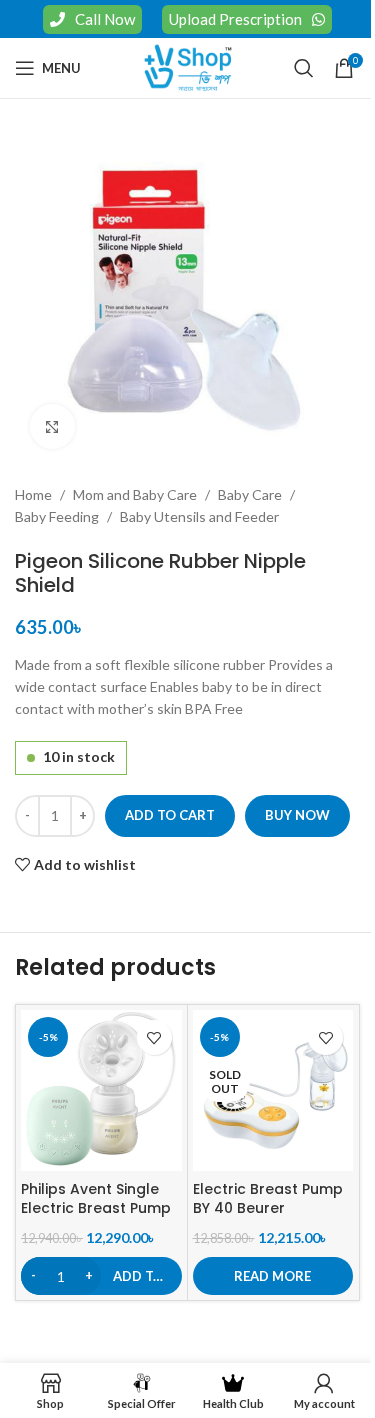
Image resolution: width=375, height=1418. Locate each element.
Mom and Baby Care (135, 494)
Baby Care (250, 494)
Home (33, 494)
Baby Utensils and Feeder (199, 516)
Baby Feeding (57, 516)
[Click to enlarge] (52, 426)
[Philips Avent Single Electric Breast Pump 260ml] (101, 1090)
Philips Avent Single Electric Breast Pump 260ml (96, 1208)
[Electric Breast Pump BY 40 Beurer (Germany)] (273, 1090)
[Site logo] (188, 66)
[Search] (304, 68)
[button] (101, 1276)
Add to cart (170, 815)
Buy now (297, 815)
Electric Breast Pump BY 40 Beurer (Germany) (268, 1208)
